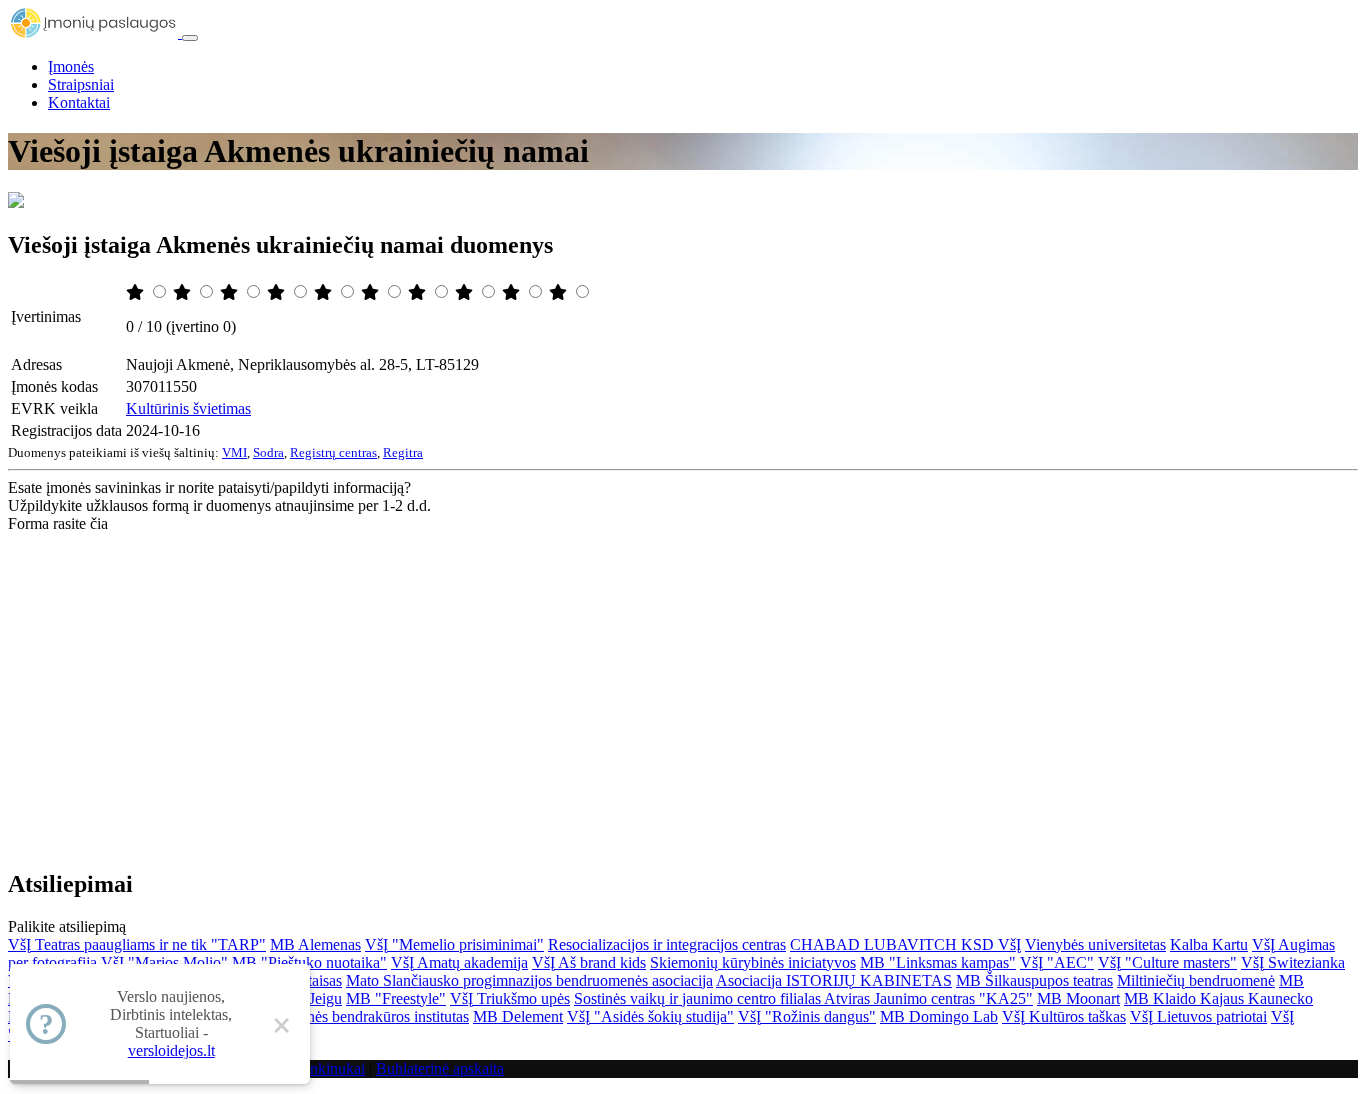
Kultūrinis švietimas (188, 408)
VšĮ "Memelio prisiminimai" (454, 944)
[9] (513, 292)
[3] (231, 292)
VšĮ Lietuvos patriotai (1198, 1016)
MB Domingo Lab (939, 1016)
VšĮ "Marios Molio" (164, 962)
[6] (372, 292)
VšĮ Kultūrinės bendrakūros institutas (352, 1016)
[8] (466, 292)
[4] (278, 292)
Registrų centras (333, 452)
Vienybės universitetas (1095, 944)
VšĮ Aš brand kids (589, 962)
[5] (325, 292)
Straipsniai (81, 84)
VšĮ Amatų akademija (459, 962)
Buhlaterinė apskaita (440, 1068)
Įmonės (71, 66)
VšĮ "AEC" (1057, 962)
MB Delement (518, 1016)
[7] (419, 292)
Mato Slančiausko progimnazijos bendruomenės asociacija (529, 980)
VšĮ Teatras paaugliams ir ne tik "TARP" (137, 944)
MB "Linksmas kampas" (938, 962)
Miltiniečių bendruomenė (1196, 980)
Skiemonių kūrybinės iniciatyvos (753, 962)
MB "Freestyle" (396, 998)
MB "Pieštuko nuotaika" (309, 962)
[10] (560, 292)
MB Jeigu (311, 998)
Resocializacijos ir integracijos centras (667, 944)
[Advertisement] (683, 683)
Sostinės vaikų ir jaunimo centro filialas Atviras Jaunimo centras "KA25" (803, 998)
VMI (234, 452)
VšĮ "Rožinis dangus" (807, 1016)
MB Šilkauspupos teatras (1034, 980)
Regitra (403, 452)
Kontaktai (79, 102)
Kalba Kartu (1209, 944)
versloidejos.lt (171, 1050)
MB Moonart (1078, 998)
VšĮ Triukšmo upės (510, 998)
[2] (184, 292)
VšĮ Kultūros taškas (1064, 1016)
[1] (137, 292)
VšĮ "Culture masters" (1167, 962)
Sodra (268, 452)
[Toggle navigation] (190, 38)
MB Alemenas (315, 944)
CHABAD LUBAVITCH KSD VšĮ (905, 944)
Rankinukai (328, 1068)
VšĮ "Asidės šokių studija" (650, 1016)
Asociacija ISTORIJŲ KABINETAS (834, 980)
